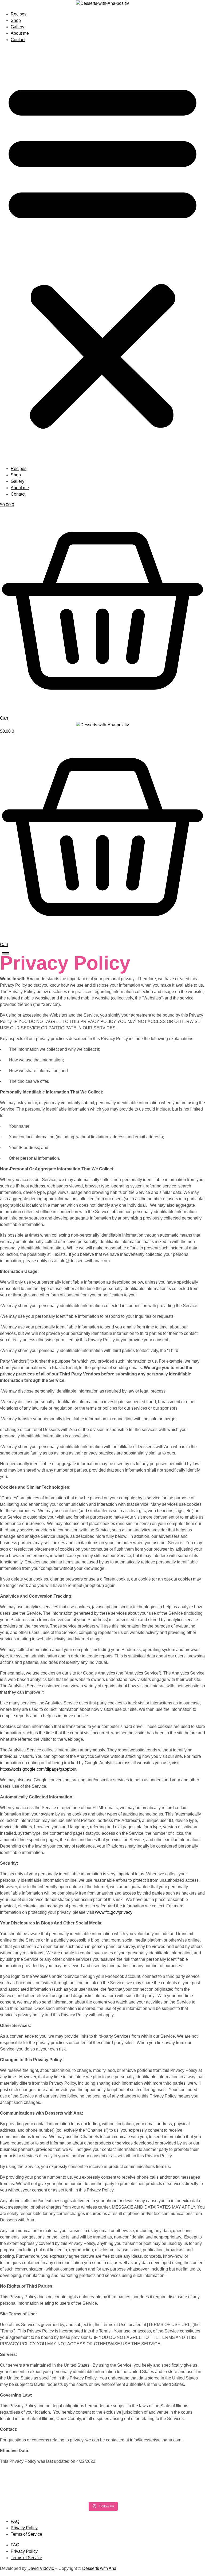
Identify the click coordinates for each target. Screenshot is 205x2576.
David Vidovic (41, 2568)
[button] (102, 254)
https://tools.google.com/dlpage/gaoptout (38, 1769)
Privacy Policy (24, 2528)
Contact (18, 40)
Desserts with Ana (99, 2568)
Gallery (17, 27)
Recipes (19, 14)
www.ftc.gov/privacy (114, 1912)
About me (20, 33)
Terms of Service (26, 2534)
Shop (16, 20)
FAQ (15, 2521)
